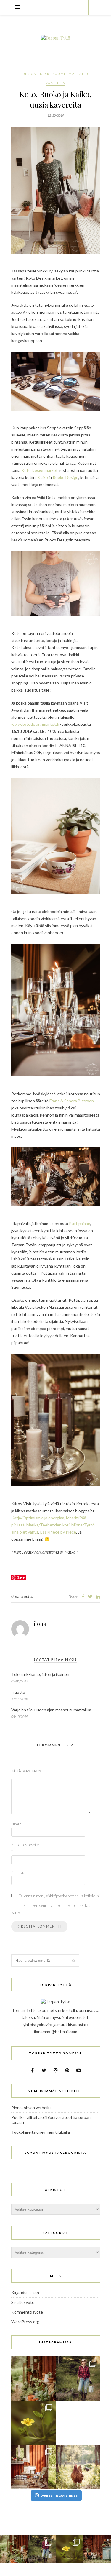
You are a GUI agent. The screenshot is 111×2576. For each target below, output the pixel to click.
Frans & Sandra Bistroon (72, 1101)
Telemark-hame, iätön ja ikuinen (40, 1674)
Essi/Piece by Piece (58, 1532)
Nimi (16, 1824)
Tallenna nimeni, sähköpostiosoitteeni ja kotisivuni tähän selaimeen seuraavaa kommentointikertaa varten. (55, 1904)
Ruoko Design (66, 477)
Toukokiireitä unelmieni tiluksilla (41, 2132)
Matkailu (79, 74)
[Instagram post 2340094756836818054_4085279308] (78, 2378)
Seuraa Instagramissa (59, 2495)
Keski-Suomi (53, 74)
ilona (40, 1624)
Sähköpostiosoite (23, 1848)
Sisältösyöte (23, 2302)
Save (21, 1577)
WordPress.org (25, 2322)
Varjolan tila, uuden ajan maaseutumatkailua (51, 1710)
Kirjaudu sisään (25, 2292)
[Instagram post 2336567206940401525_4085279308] (33, 2467)
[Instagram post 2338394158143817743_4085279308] (33, 2423)
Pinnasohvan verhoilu (31, 2108)
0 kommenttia (22, 1596)
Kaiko (43, 477)
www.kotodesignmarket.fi (35, 724)
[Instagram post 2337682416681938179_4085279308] (78, 2423)
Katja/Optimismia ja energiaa (38, 1518)
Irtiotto (18, 1692)
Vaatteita (55, 83)
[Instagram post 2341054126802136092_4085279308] (33, 2378)
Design (30, 74)
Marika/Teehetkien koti (48, 1525)
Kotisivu (18, 1872)
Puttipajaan (80, 1223)
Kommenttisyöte (27, 2312)
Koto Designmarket (40, 470)
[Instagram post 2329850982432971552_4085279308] (78, 2467)
